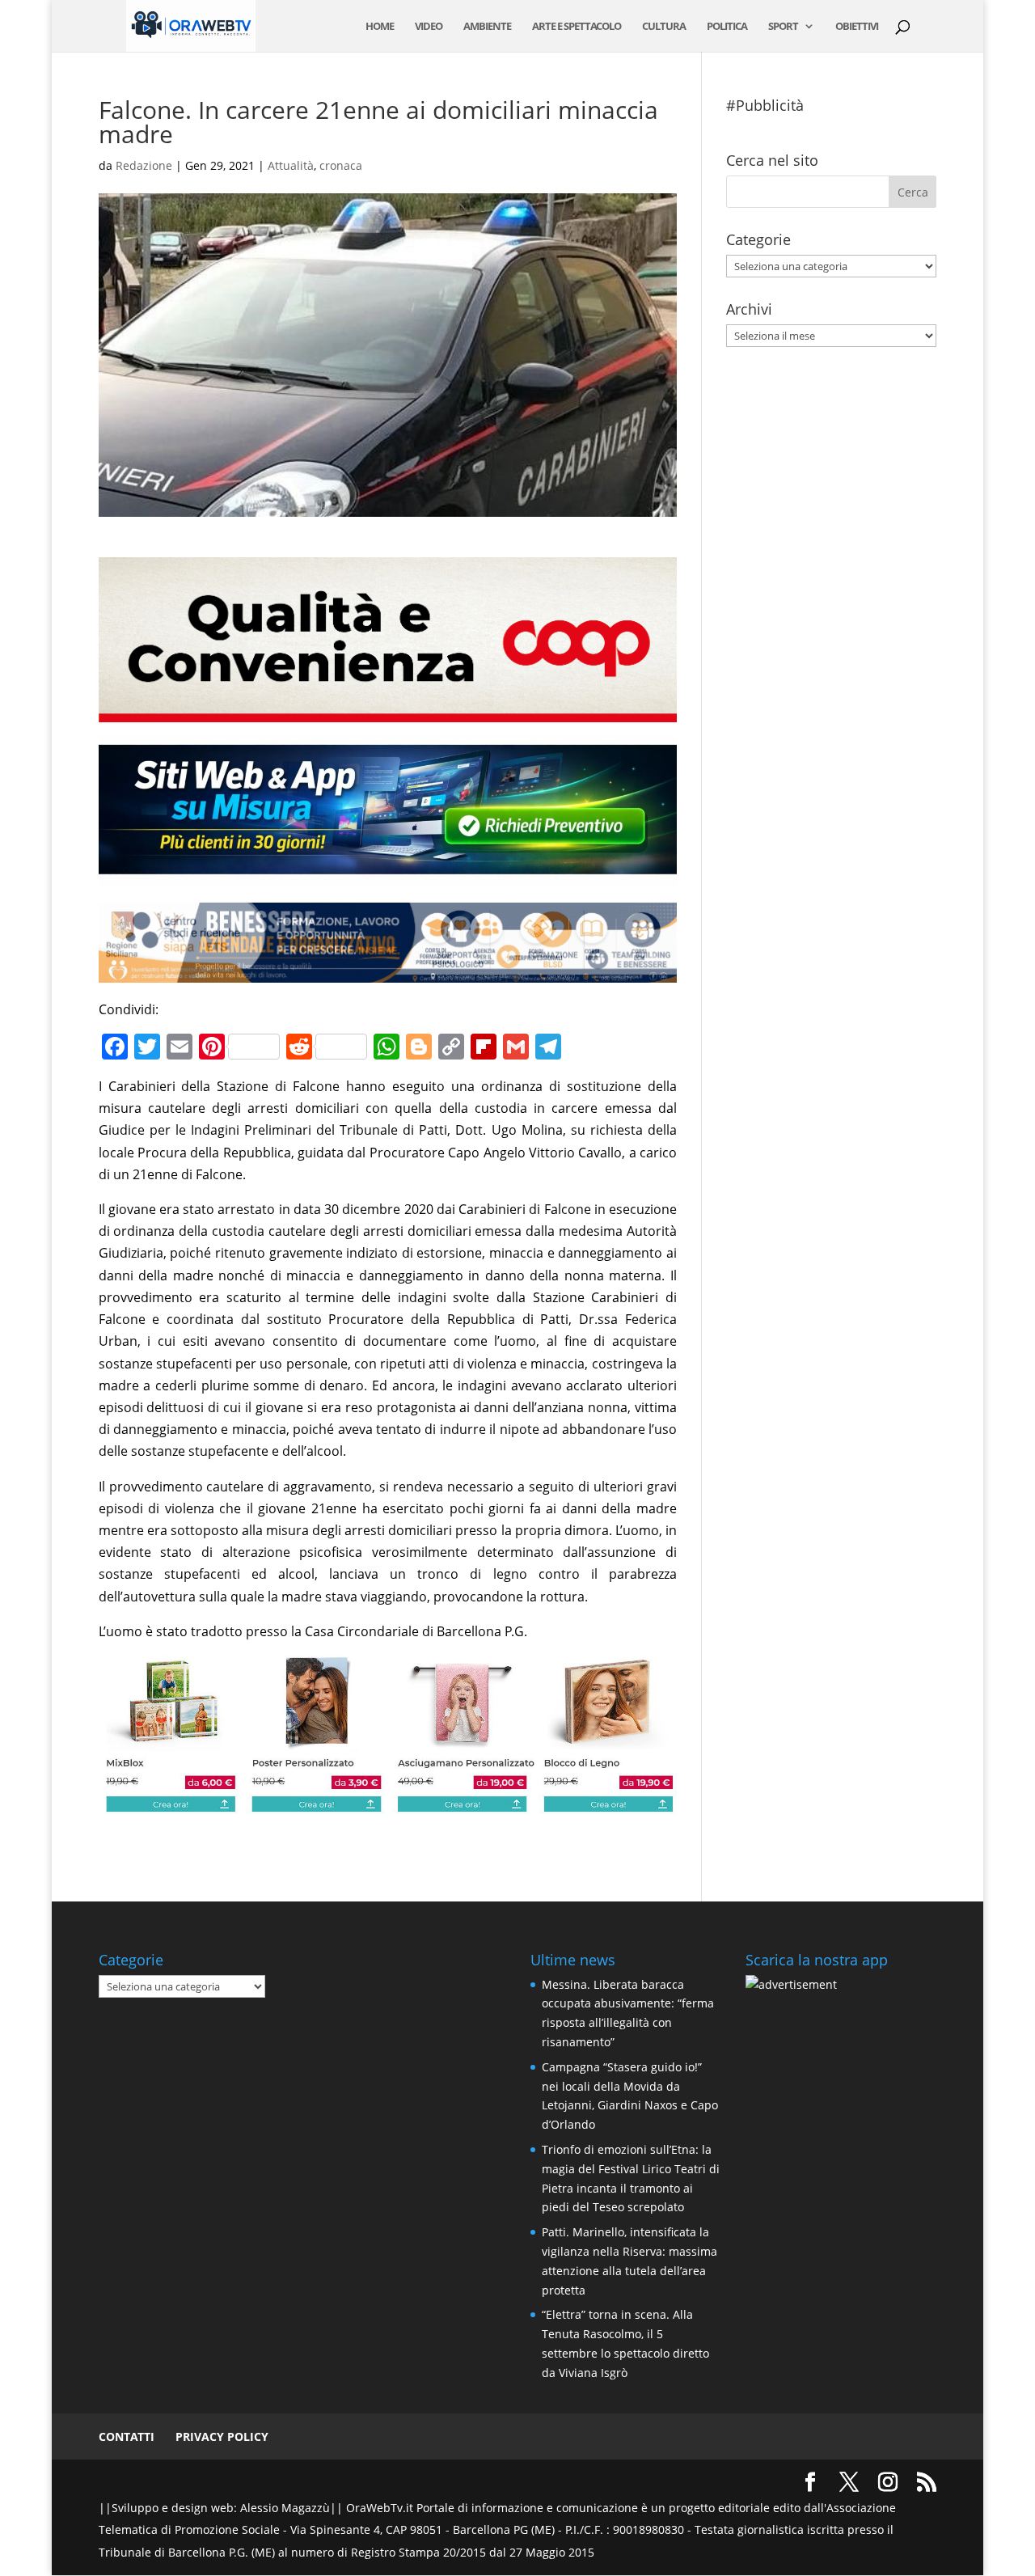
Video (429, 27)
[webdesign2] (388, 874)
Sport (783, 27)
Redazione (144, 165)
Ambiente (487, 27)
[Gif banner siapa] (388, 971)
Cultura (664, 27)
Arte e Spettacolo (577, 27)
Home (380, 27)
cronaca (341, 165)
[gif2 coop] (388, 711)
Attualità (291, 165)
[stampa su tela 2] (388, 1803)
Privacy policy (222, 2436)
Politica (727, 27)
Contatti (127, 2436)
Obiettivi (857, 27)
